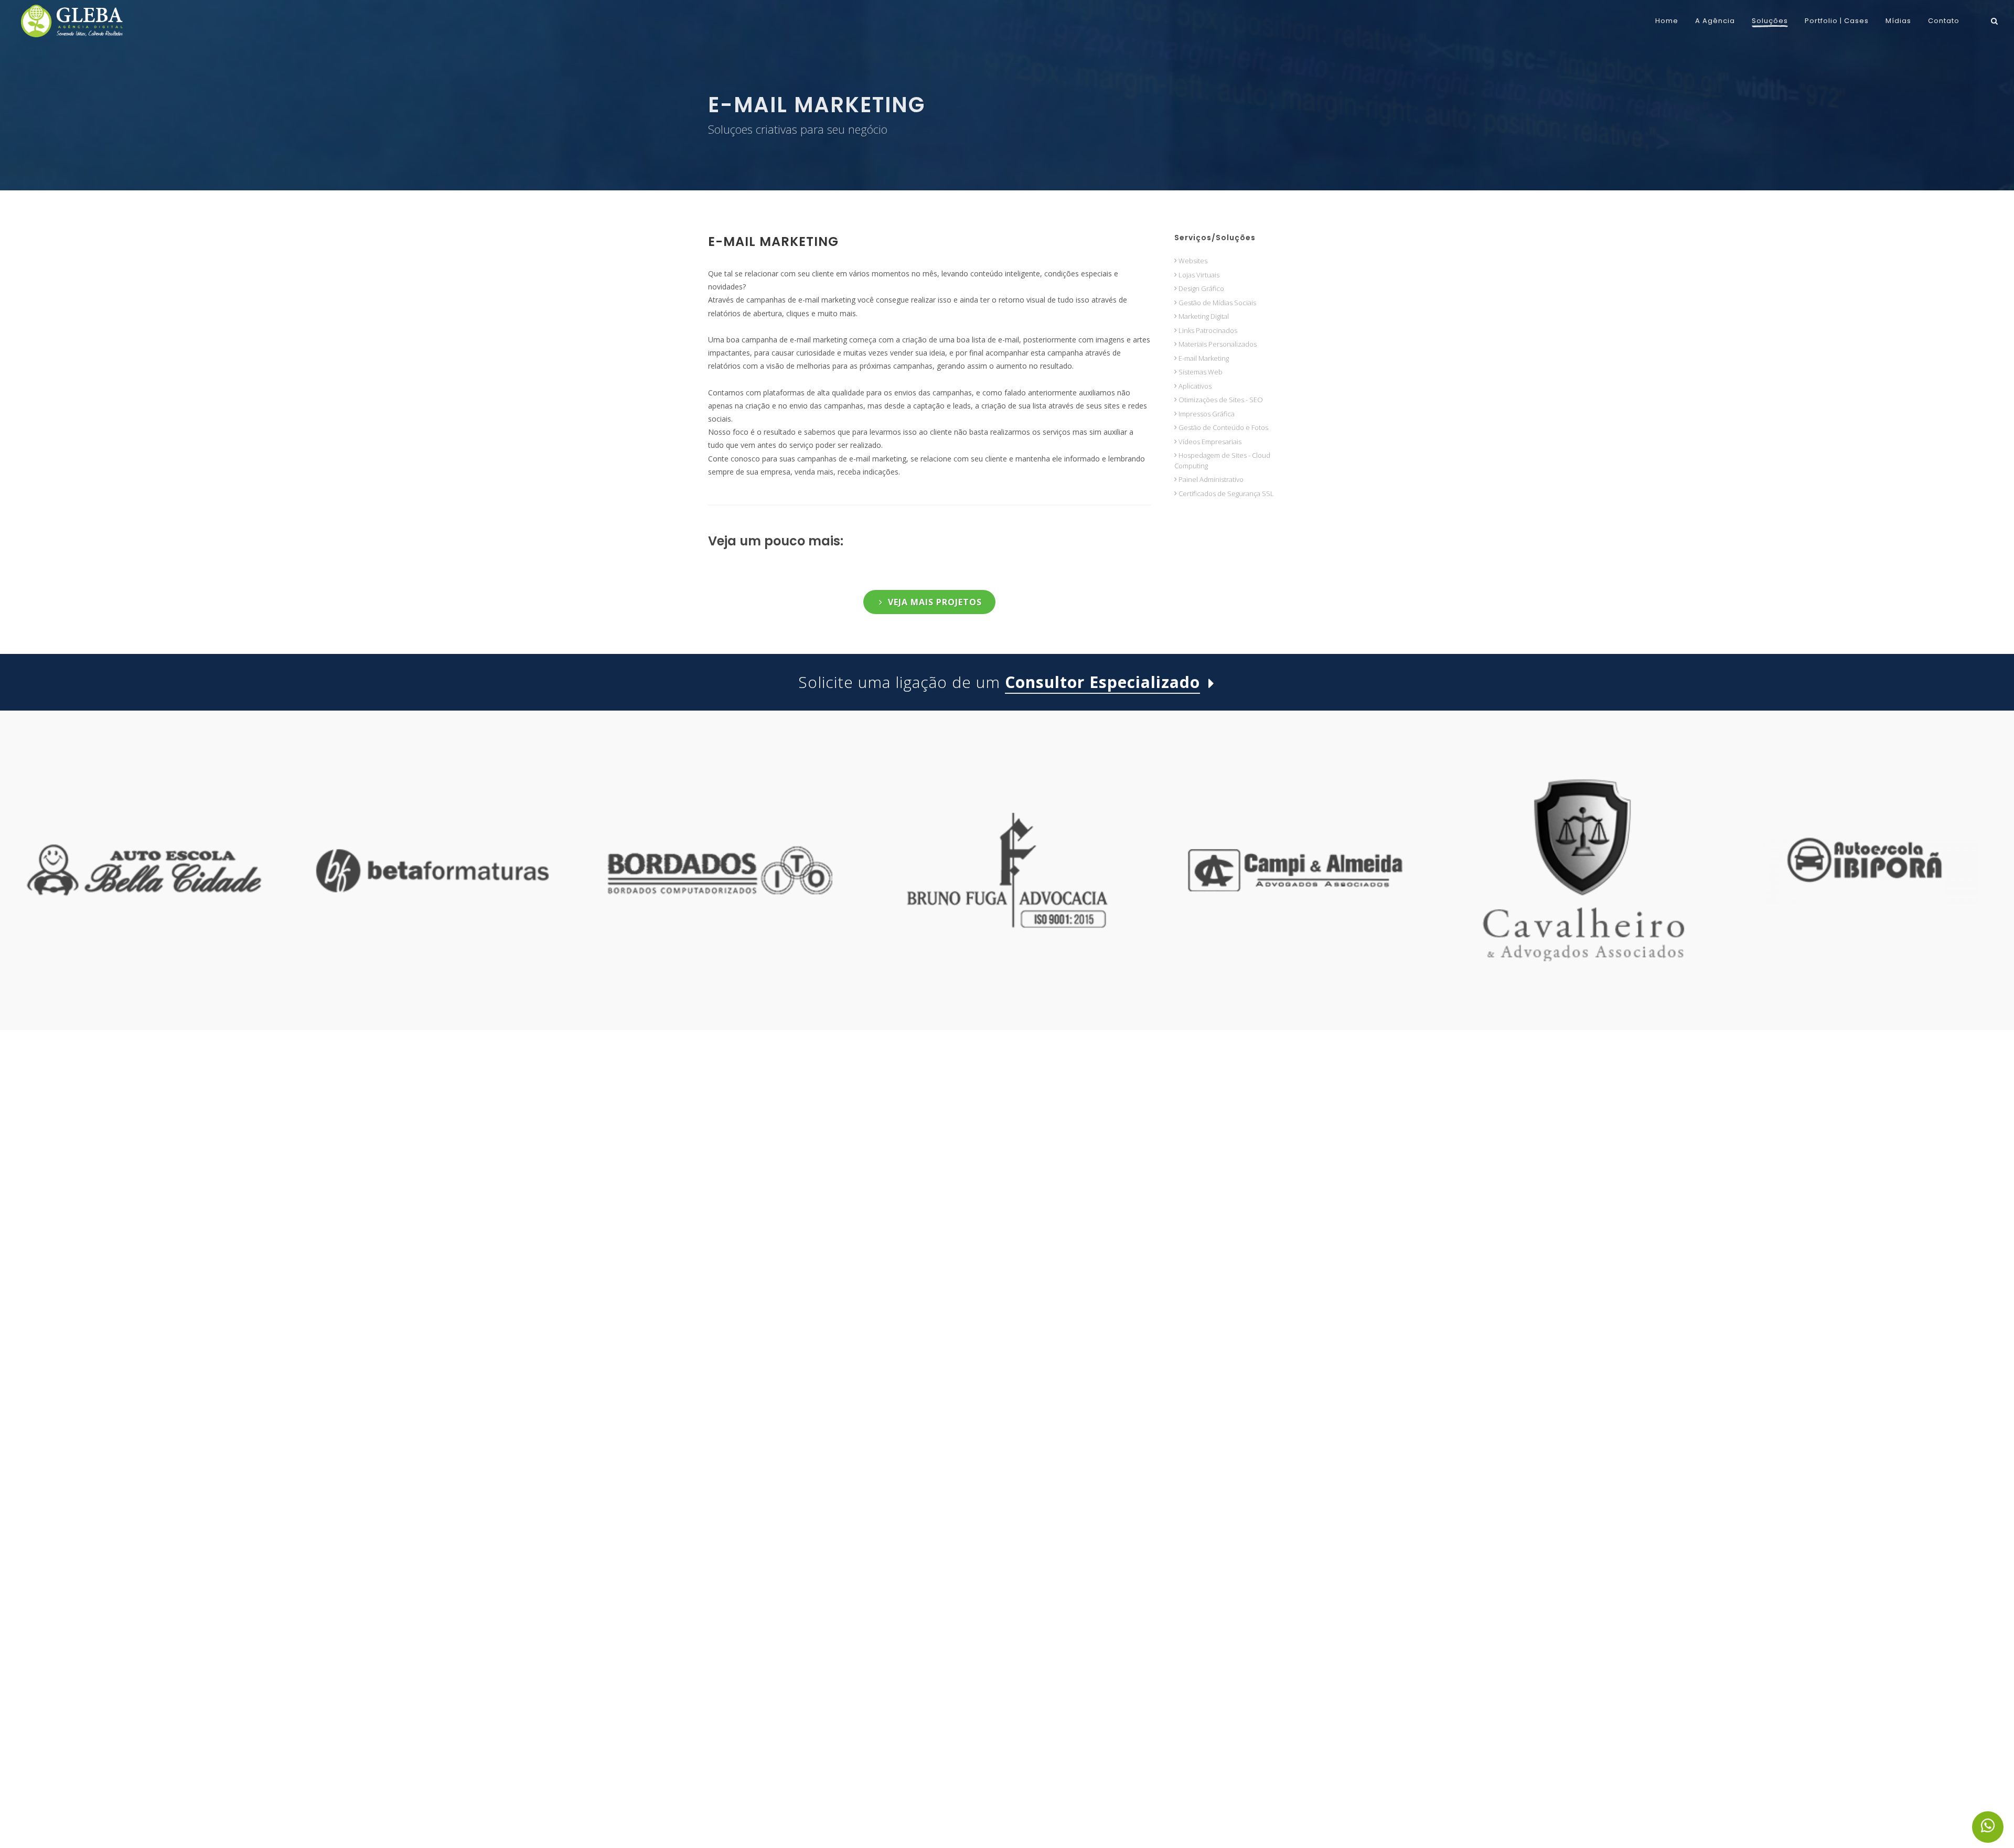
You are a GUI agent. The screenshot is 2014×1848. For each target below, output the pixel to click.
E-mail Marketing (773, 241)
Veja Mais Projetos (935, 602)
